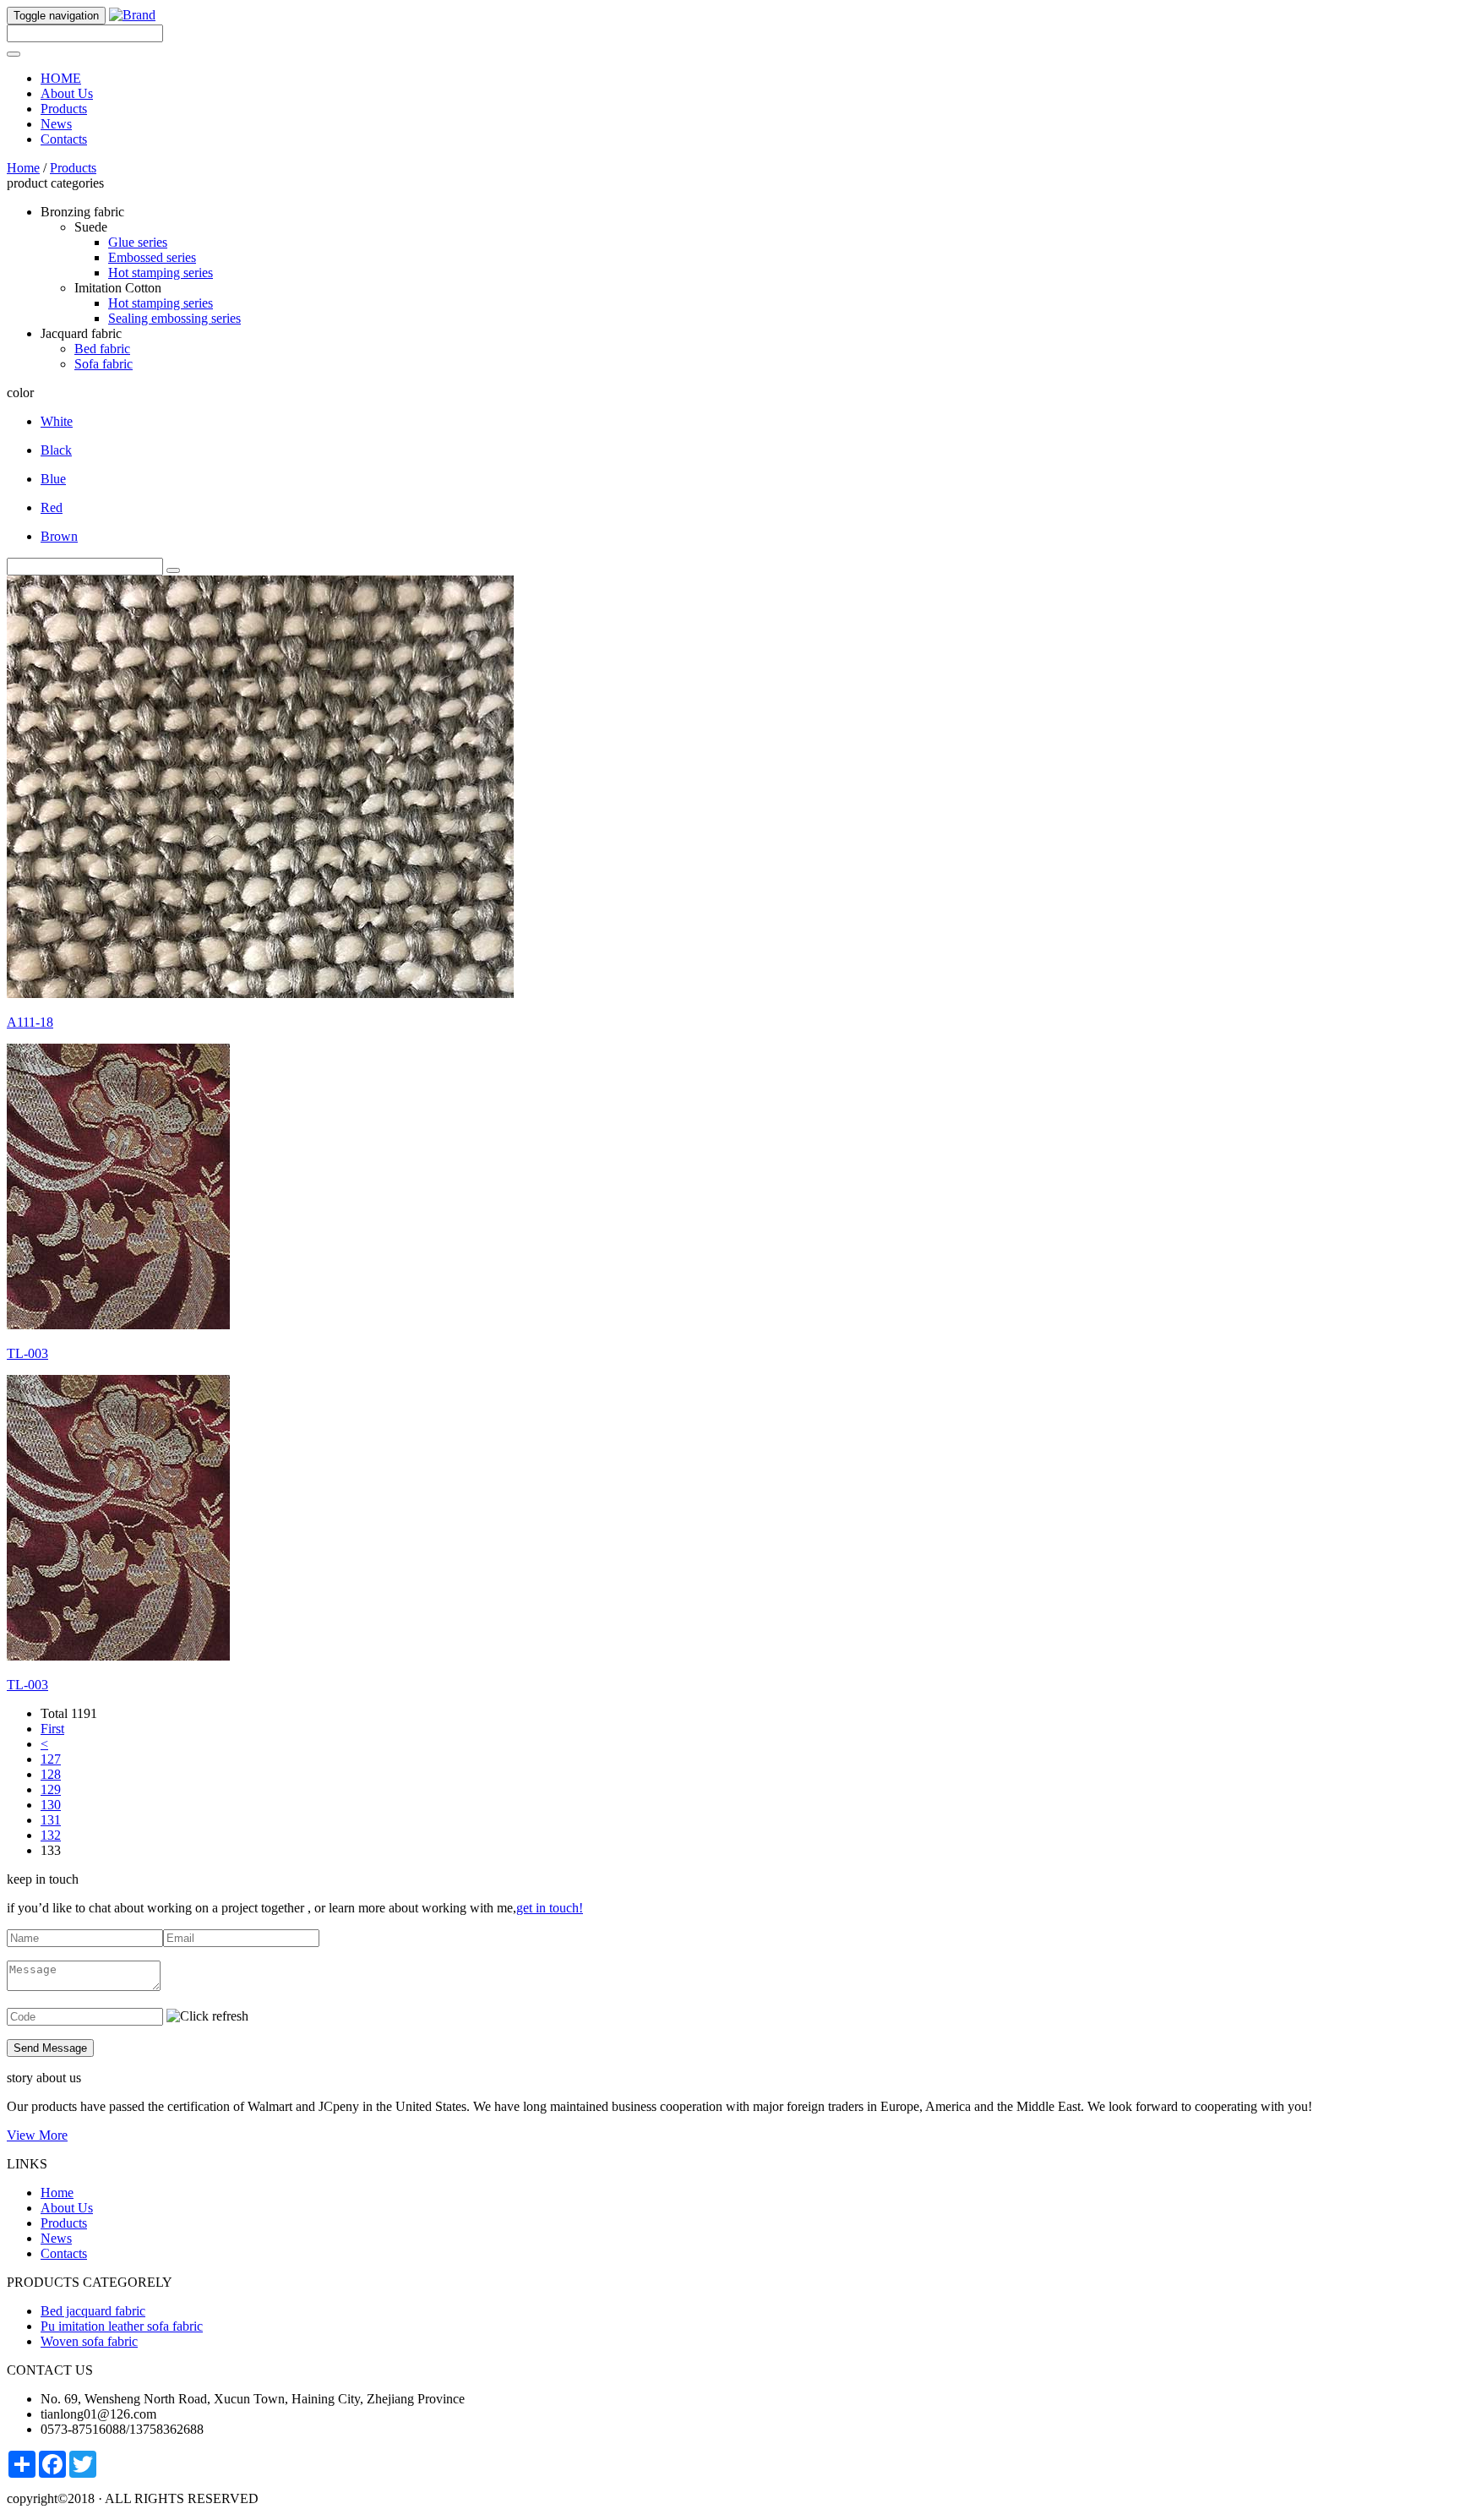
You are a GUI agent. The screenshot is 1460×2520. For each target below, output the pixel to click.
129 (51, 1789)
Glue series (138, 242)
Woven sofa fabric (89, 2341)
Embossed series (152, 257)
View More (37, 2135)
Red (52, 507)
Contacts (64, 139)
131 (51, 1820)
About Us (67, 93)
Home (23, 168)
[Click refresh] (207, 2016)
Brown (59, 536)
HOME (61, 78)
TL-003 (27, 1353)
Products (64, 109)
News (56, 124)
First (52, 1729)
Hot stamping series (161, 273)
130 (51, 1805)
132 (51, 1835)
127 (51, 1759)
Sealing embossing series (174, 318)
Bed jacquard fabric (93, 2311)
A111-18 (30, 1022)
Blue (53, 479)
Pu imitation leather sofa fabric (122, 2326)
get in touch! (550, 1908)
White (57, 421)
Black (56, 450)
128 (51, 1774)
